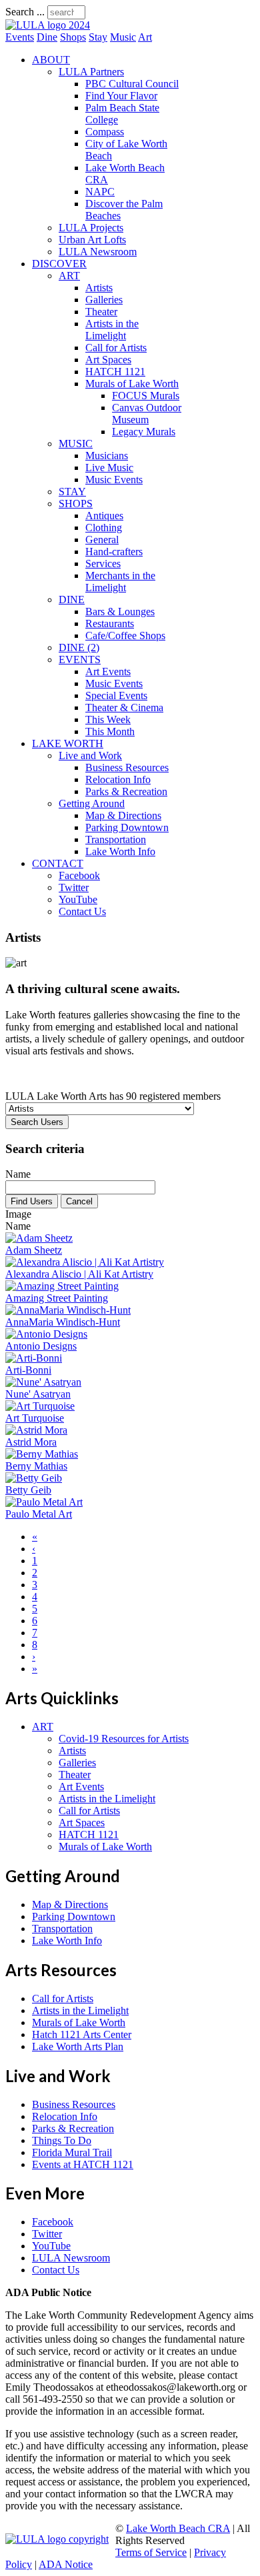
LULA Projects (91, 228)
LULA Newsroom (98, 252)
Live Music (109, 468)
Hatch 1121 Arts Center (82, 2034)
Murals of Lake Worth (132, 384)
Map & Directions (123, 815)
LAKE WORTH (68, 743)
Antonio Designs (41, 1346)
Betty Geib (28, 1490)
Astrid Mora (31, 1442)
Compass (105, 132)
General (102, 540)
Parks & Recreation (126, 791)
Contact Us (82, 911)
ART (69, 276)
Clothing (104, 528)
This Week (108, 719)
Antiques (104, 516)
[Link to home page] (48, 25)
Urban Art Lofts (92, 240)
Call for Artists (116, 348)
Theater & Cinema (124, 707)
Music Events (114, 480)
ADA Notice (66, 2564)
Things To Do (62, 2140)
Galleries (104, 300)
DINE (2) (79, 647)
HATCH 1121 (115, 372)
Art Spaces (108, 360)
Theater (101, 312)
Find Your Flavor (121, 96)
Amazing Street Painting (57, 1298)
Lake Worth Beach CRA (178, 2528)
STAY (72, 492)
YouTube (78, 899)
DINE (72, 600)
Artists (99, 288)
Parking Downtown (127, 827)
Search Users (37, 1122)
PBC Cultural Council (132, 84)
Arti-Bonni (28, 1370)
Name (18, 1174)
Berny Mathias (36, 1466)
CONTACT (58, 863)
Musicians (107, 456)
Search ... (25, 12)
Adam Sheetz (34, 1250)
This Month (110, 731)
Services (103, 564)
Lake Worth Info (120, 851)
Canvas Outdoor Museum (147, 414)
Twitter (74, 887)
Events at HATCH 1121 (83, 2164)
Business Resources (127, 767)
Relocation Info (118, 779)
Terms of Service (151, 2552)
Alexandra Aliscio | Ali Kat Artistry (79, 1274)
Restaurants (110, 624)
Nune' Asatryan (38, 1394)
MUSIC (76, 444)
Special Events (116, 695)
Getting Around (92, 803)
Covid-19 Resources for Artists (124, 1739)
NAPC (100, 192)
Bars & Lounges (120, 612)
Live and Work (90, 755)
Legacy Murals (144, 432)
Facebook (79, 875)
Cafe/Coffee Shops (125, 636)
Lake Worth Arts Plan (78, 2046)
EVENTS (80, 659)
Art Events (108, 671)
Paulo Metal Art (39, 1514)
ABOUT (51, 60)
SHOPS (76, 504)
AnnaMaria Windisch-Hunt (63, 1322)
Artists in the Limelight (112, 330)
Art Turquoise (35, 1418)
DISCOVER (59, 264)
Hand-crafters (114, 552)
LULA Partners (91, 72)
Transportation (116, 839)
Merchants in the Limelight (120, 582)
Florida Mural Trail (72, 2152)
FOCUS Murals (146, 396)
